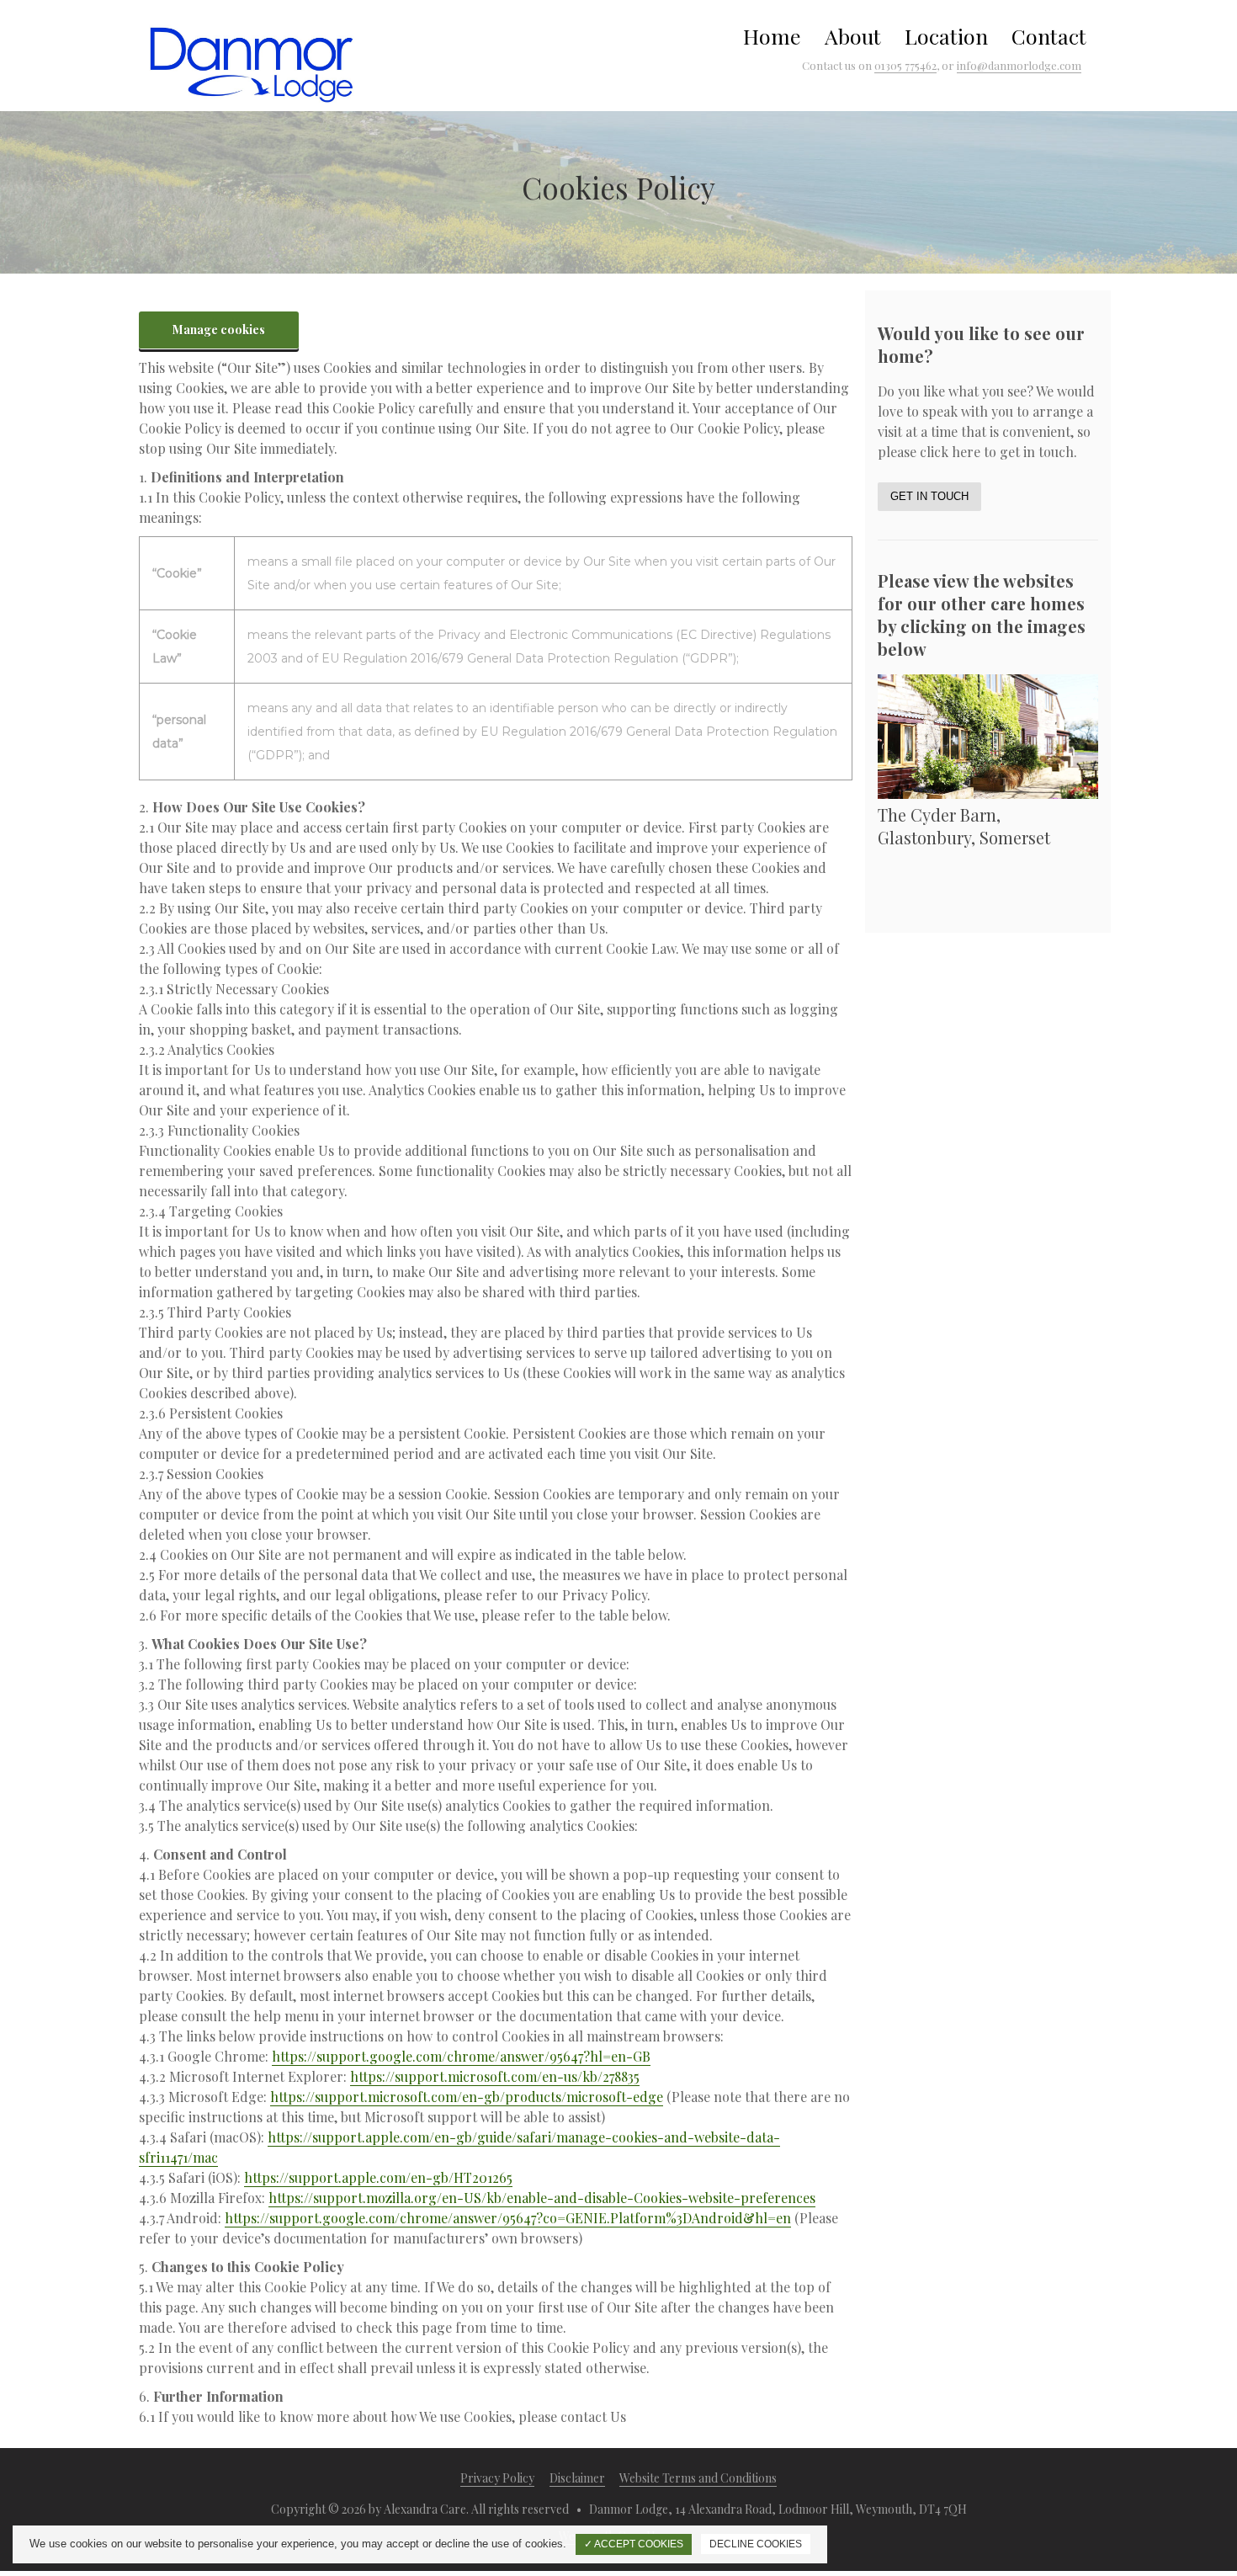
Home (772, 36)
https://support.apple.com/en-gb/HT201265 (378, 2177)
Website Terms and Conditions (698, 2478)
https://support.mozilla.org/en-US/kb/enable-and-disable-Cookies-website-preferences (542, 2198)
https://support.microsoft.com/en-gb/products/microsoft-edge (467, 2097)
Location (946, 36)
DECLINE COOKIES (756, 2544)
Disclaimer (577, 2478)
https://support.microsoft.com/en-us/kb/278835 (495, 2076)
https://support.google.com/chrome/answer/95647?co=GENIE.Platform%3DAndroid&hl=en (508, 2218)
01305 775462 (905, 65)
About (853, 36)
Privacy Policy (497, 2478)
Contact (1049, 36)
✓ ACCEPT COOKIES (634, 2544)
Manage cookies (219, 330)
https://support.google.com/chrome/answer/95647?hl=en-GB (461, 2056)
